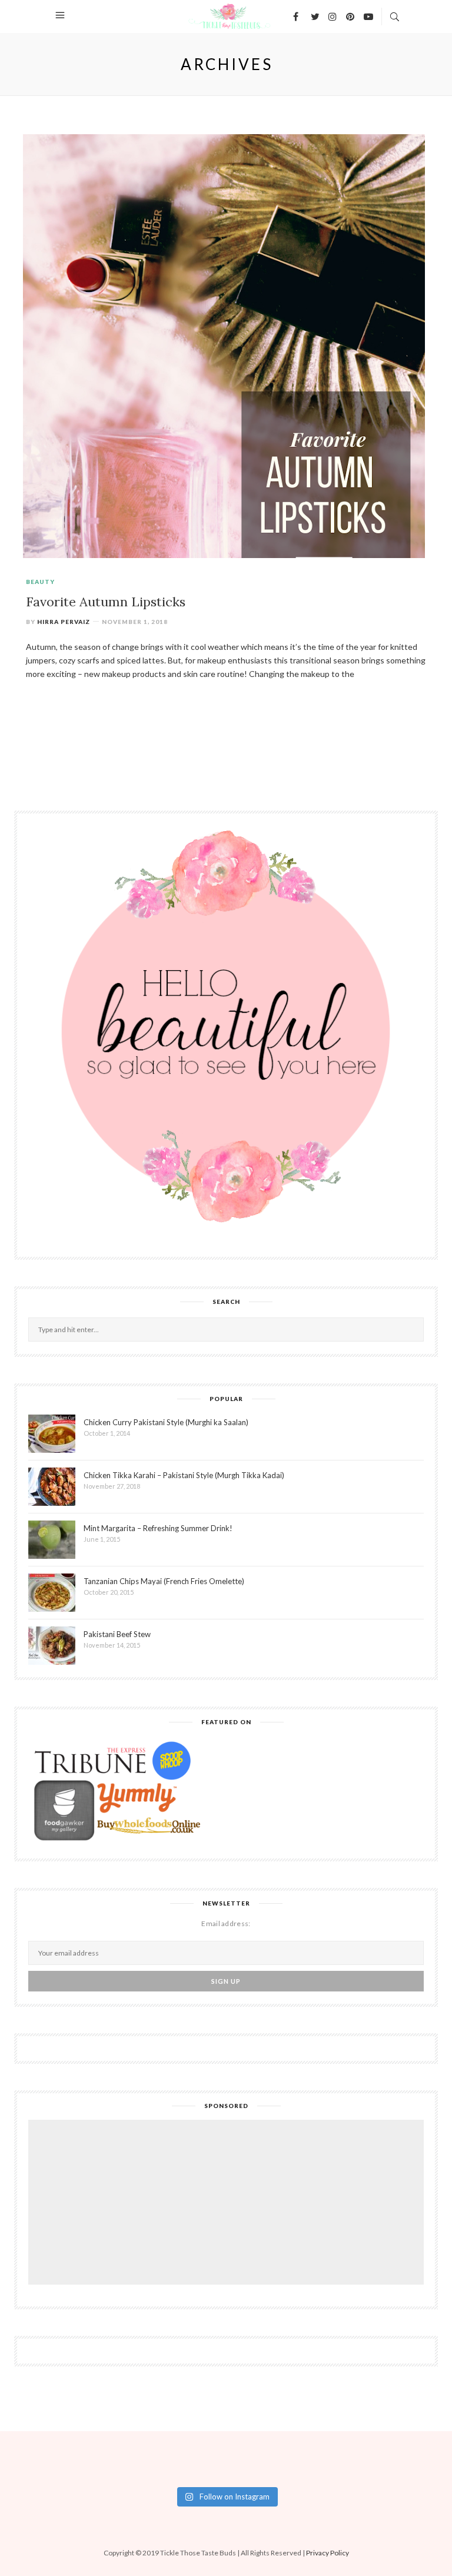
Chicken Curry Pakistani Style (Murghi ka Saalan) (166, 1422)
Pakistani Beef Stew (117, 1634)
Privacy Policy (328, 2553)
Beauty (40, 582)
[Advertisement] (229, 2204)
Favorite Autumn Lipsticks (106, 602)
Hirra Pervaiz (64, 622)
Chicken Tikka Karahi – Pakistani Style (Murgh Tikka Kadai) (184, 1475)
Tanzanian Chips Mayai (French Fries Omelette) (164, 1581)
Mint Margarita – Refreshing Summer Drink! (158, 1528)
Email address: (226, 1923)
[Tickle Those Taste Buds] (227, 15)
